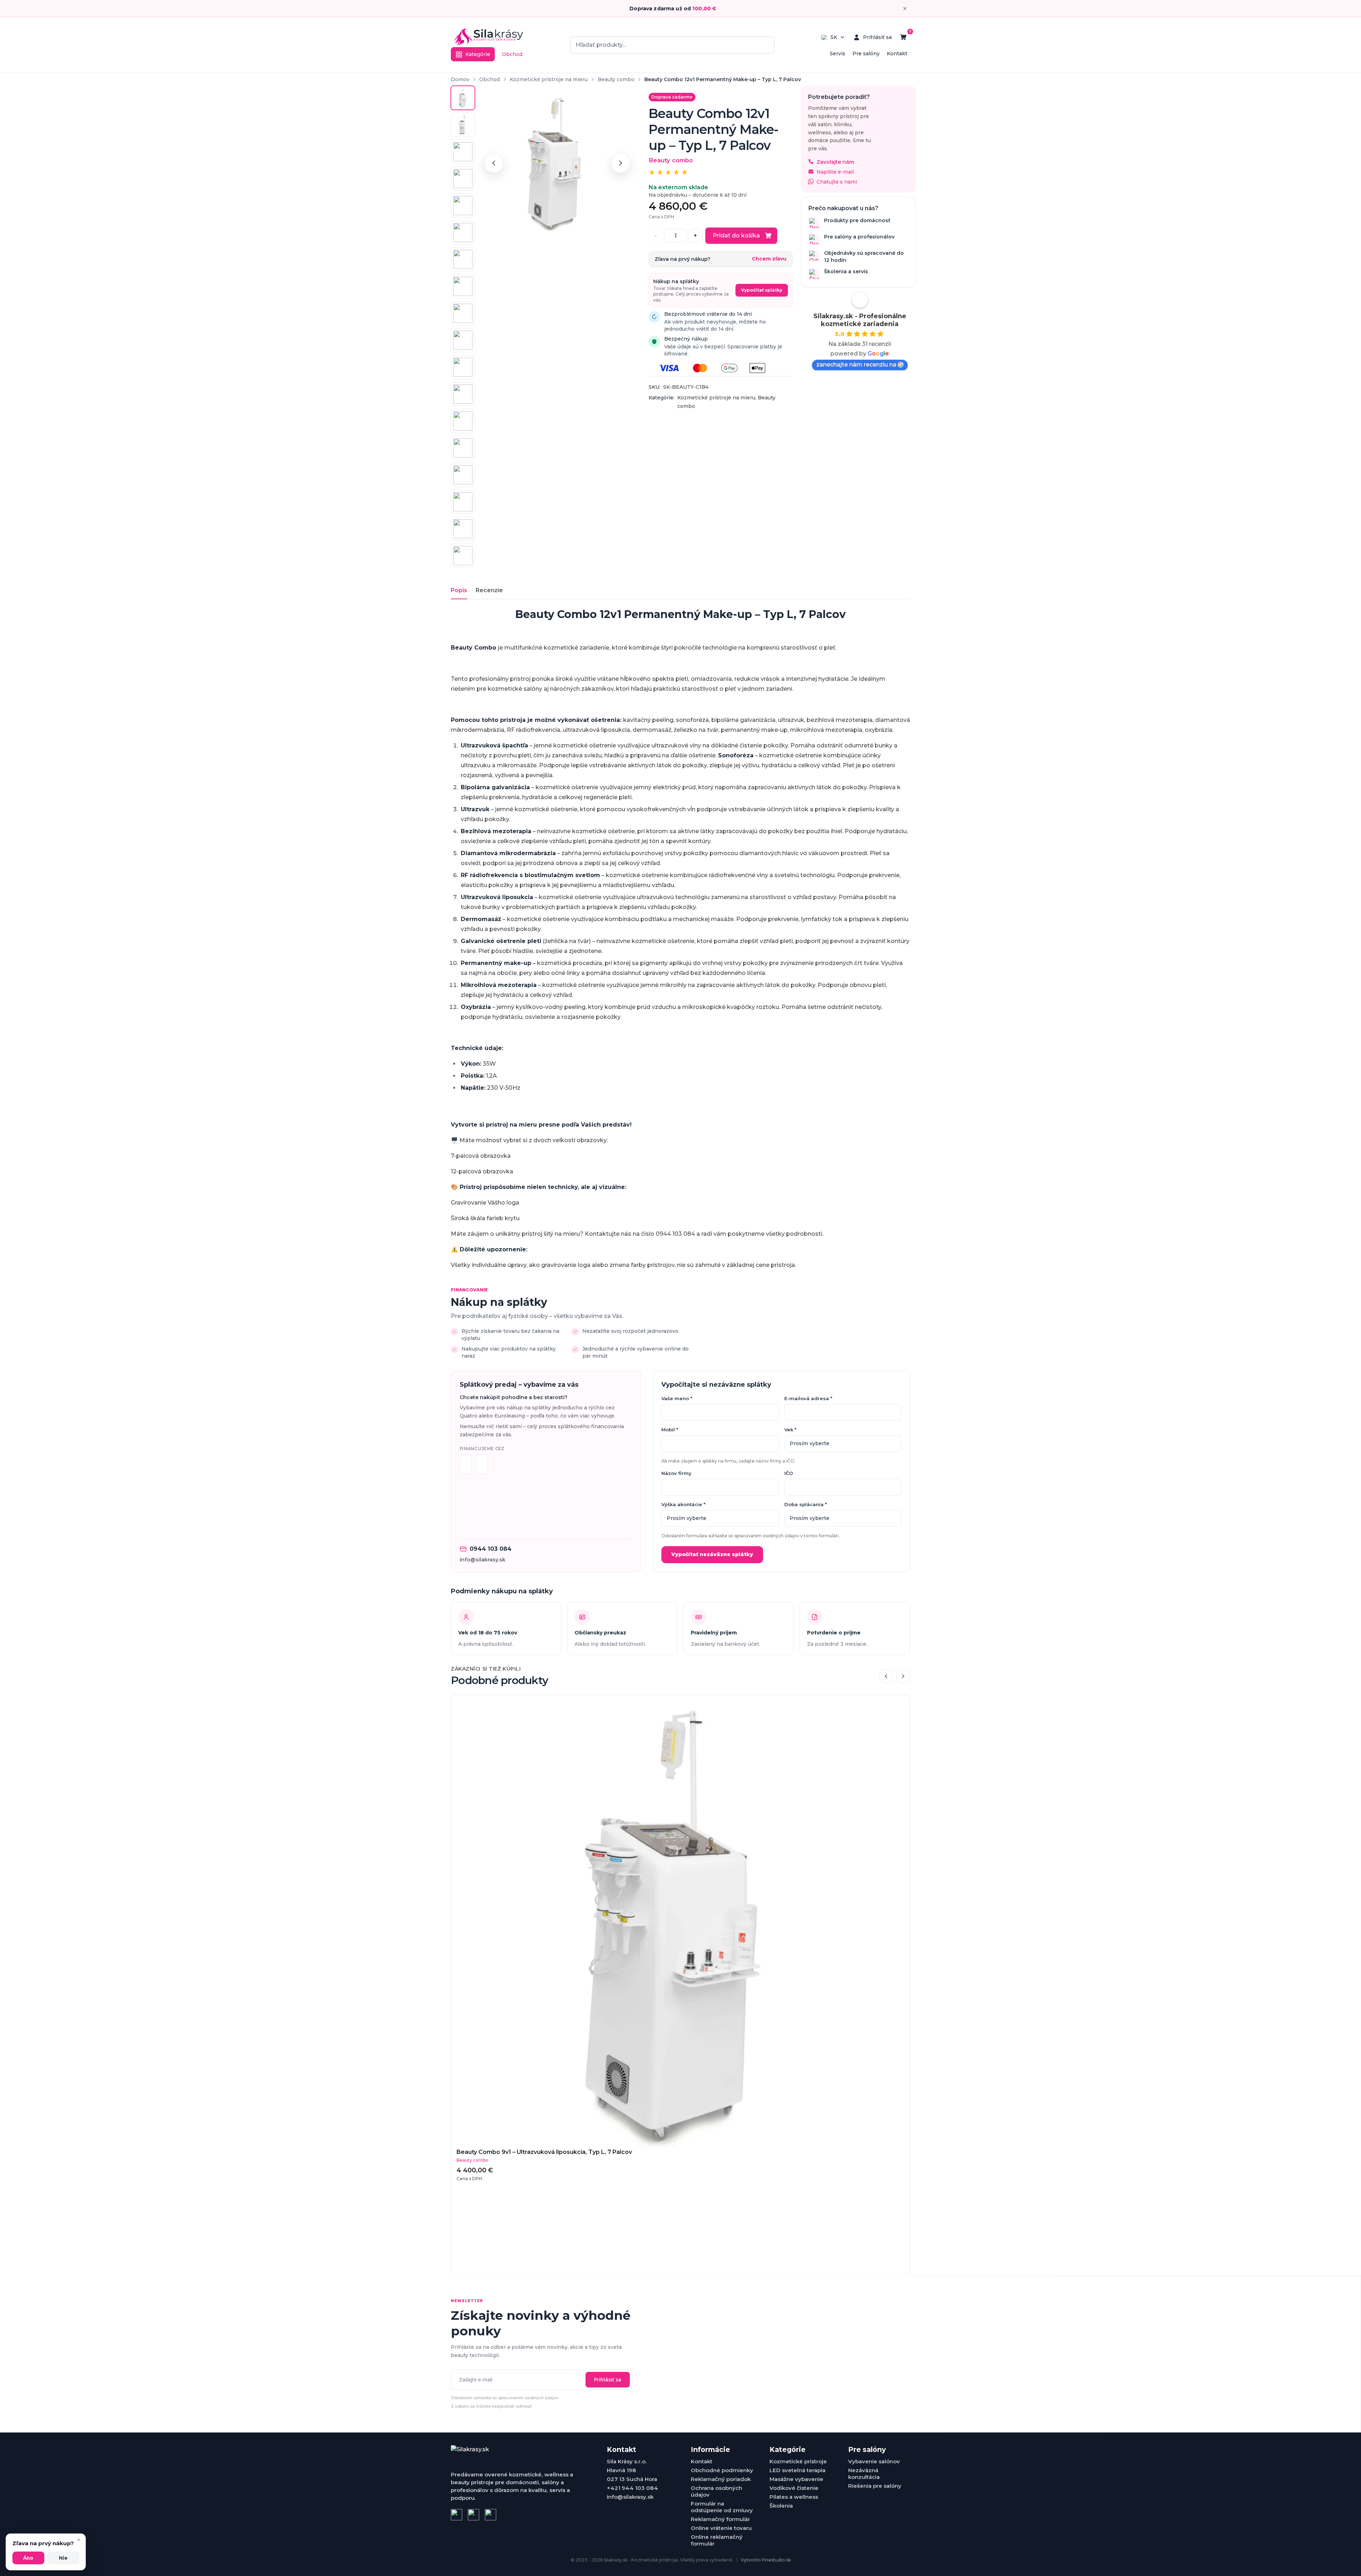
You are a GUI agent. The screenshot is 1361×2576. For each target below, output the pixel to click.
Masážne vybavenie (796, 2479)
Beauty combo (616, 79)
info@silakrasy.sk (483, 1560)
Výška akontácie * (683, 1504)
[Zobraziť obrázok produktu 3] (463, 152)
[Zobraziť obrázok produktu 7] (463, 259)
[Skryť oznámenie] (905, 9)
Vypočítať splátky (762, 290)
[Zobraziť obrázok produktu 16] (463, 502)
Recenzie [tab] (489, 590)
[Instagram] (474, 2515)
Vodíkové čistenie (794, 2488)
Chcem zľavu (769, 259)
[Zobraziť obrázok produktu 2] (463, 125)
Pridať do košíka (736, 235)
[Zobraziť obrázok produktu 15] (463, 475)
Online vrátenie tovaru (721, 2528)
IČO (789, 1473)
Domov (460, 79)
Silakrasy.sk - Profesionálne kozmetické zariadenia (860, 320)
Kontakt (897, 54)
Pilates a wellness (794, 2497)
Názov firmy (676, 1473)
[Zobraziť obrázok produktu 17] (463, 529)
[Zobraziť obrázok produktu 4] (463, 179)
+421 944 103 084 (632, 2488)
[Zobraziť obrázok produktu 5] (463, 206)
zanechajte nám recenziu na (856, 364)
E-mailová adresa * (808, 1398)
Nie (63, 2558)
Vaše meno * (677, 1398)
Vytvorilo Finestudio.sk (766, 2560)
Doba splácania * (806, 1504)
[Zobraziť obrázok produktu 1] (463, 98)
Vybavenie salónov (874, 2461)
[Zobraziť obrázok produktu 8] (463, 286)
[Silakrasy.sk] (489, 37)
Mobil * (670, 1430)
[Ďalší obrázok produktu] (621, 163)
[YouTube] (491, 2515)
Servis (838, 54)
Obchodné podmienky (722, 2470)
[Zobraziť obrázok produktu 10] (463, 340)
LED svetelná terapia (797, 2470)
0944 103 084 (491, 1549)
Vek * (790, 1430)
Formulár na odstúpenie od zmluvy (722, 2507)
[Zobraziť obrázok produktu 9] (463, 313)
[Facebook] (457, 2515)
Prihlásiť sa (608, 2379)
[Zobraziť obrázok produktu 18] (463, 556)
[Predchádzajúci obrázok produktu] (494, 163)
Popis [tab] (459, 590)
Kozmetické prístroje (798, 2461)
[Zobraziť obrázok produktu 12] (463, 394)
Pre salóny (866, 54)
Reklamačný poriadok (721, 2479)
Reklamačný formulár (720, 2519)
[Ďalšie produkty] (903, 1676)
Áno (28, 2558)
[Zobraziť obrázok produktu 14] (463, 448)
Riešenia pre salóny (875, 2486)
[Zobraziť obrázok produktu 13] (463, 421)
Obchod (512, 54)
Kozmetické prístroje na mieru (549, 79)
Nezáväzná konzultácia (864, 2474)
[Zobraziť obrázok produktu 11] (463, 367)
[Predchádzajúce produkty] (886, 1676)
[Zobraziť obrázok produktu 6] (463, 232)
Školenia (781, 2506)
